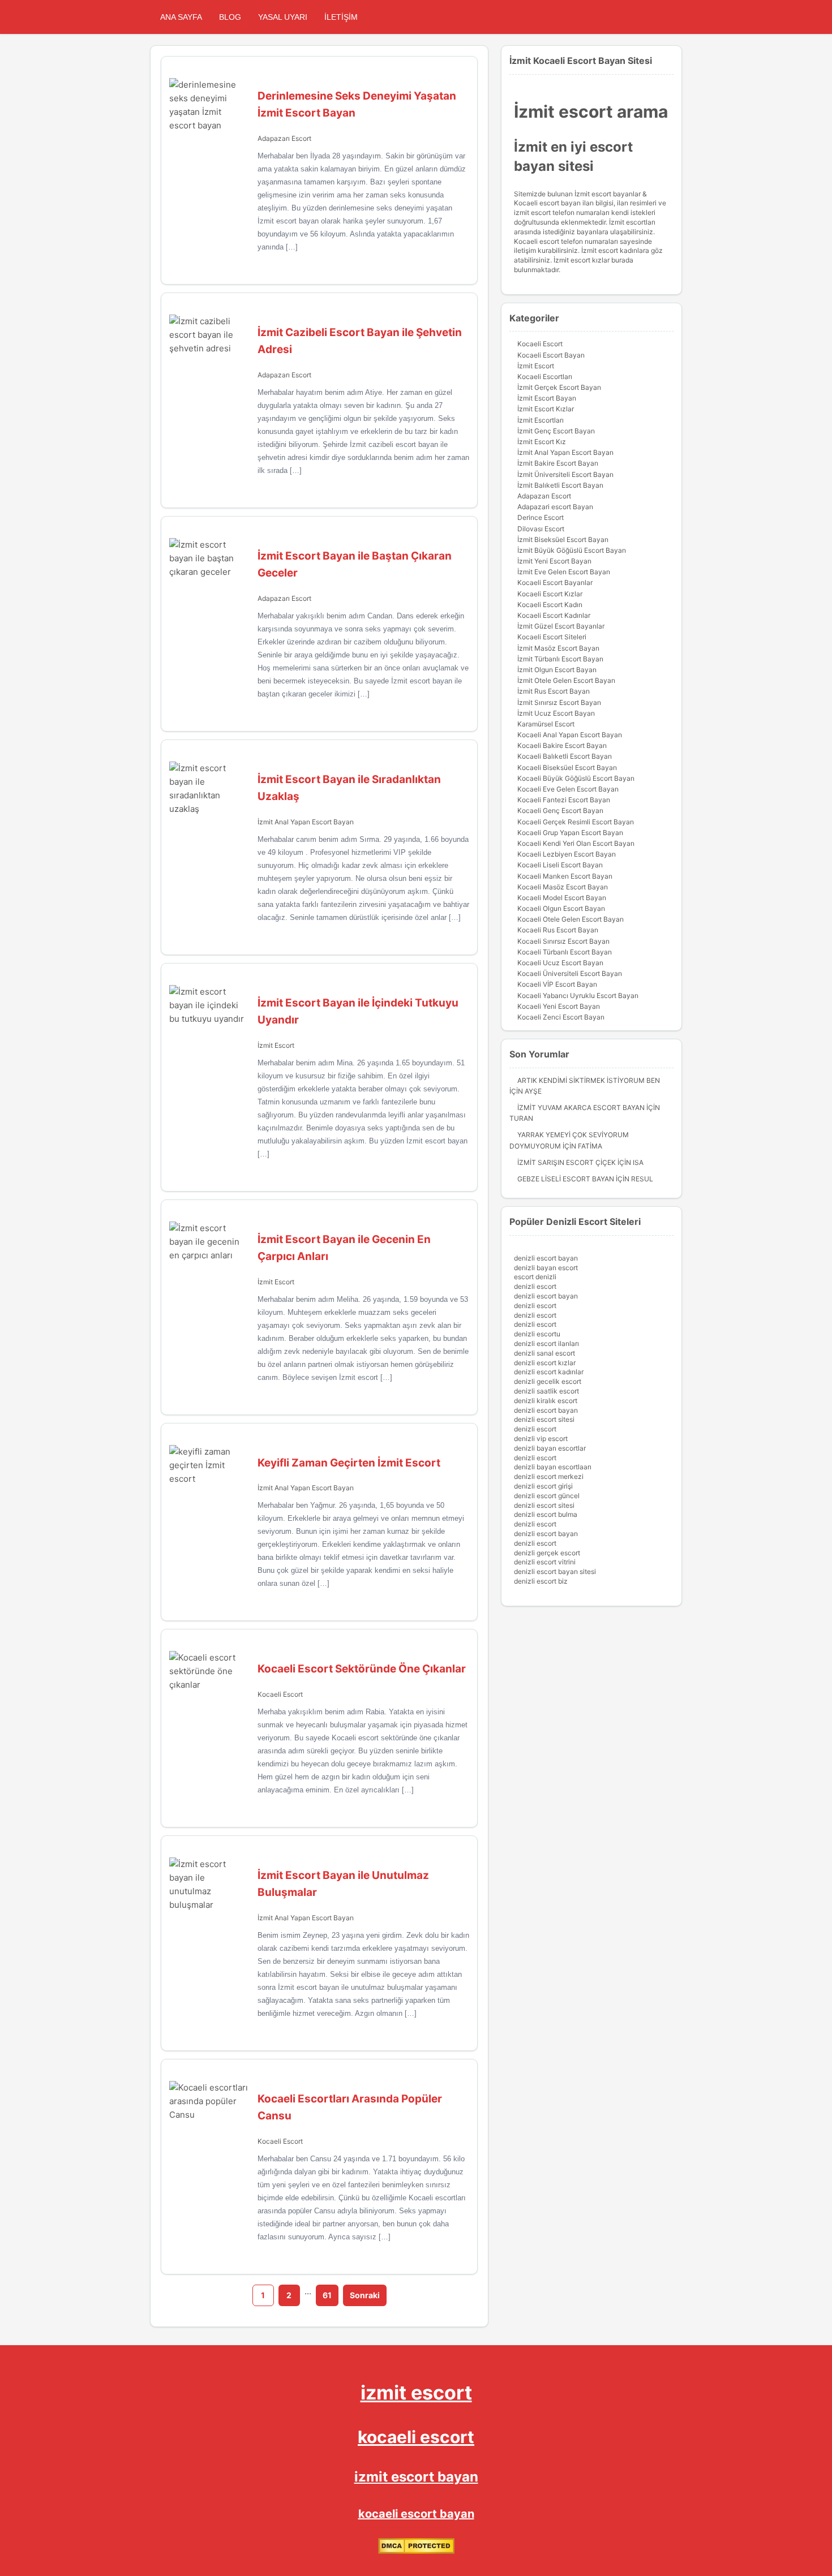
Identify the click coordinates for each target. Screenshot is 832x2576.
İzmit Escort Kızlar (546, 409)
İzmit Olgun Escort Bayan (557, 670)
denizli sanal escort (544, 1353)
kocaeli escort (416, 2437)
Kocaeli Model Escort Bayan (562, 898)
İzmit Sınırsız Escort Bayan (559, 702)
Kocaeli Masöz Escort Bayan (563, 887)
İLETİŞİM (341, 17)
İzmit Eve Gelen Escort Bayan (564, 572)
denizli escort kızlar (545, 1363)
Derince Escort (541, 517)
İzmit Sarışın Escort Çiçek (567, 1162)
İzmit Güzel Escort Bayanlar (561, 626)
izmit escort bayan (416, 2477)
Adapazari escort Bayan (555, 507)
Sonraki (365, 2295)
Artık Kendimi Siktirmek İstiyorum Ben (589, 1080)
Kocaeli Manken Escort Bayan (565, 876)
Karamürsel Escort (546, 724)
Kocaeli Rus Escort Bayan (558, 930)
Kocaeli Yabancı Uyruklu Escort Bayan (578, 995)
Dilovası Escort (541, 529)
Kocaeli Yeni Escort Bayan (559, 1006)
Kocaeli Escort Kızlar (550, 594)
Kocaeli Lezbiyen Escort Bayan (567, 854)
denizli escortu (537, 1334)
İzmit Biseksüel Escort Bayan (563, 539)
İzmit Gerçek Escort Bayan (559, 387)
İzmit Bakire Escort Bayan (558, 463)
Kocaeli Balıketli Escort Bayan (565, 756)
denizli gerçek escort (547, 1553)
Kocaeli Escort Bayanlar (555, 582)
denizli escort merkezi (549, 1476)
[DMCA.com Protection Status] (416, 2551)
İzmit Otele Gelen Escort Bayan (566, 680)
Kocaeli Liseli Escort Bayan (560, 865)
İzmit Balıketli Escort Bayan (560, 485)
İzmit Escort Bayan (547, 398)
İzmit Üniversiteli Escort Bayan (565, 474)
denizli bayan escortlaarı (553, 1467)
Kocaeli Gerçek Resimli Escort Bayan (576, 822)
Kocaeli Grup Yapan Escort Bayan (570, 833)
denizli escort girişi (543, 1486)
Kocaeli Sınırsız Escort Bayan (563, 941)
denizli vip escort (541, 1438)
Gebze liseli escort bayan (566, 1179)
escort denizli (535, 1277)
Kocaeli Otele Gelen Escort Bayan (571, 919)
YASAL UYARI (283, 17)
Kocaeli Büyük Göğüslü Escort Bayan (576, 778)
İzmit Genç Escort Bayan (556, 431)
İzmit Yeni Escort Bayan (554, 561)
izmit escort (416, 2392)
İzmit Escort (276, 1045)
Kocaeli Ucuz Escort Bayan (560, 963)
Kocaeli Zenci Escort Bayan (561, 1017)
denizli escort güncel (547, 1496)
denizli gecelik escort (548, 1381)
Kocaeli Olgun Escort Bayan (561, 908)
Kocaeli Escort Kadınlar (554, 615)
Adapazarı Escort (284, 138)
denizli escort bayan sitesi (555, 1571)
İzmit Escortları (541, 420)
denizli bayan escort (546, 1268)
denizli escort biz (541, 1581)
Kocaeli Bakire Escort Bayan (562, 745)
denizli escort (535, 1286)
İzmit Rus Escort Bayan (554, 691)
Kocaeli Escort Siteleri (552, 637)
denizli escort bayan (546, 1258)
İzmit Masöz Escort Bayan (558, 648)
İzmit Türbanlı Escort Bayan (560, 659)
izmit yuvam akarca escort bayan (581, 1108)
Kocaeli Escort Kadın (550, 605)
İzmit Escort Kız (542, 442)
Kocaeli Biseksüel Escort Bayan (567, 767)
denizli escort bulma (546, 1514)
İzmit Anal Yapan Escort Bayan (306, 822)
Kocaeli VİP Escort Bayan (557, 984)
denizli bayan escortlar (550, 1448)
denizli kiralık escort (546, 1401)
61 (327, 2295)
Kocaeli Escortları (545, 377)
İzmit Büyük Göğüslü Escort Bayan (572, 550)
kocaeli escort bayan (416, 2514)
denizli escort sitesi (544, 1419)
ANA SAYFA (181, 17)
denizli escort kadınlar (549, 1372)
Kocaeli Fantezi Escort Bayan (564, 800)
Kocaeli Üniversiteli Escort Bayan (570, 973)
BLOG (230, 17)
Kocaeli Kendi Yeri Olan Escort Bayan (576, 843)
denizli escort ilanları (546, 1343)
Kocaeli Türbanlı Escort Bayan (565, 952)
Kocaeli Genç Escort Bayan (560, 810)
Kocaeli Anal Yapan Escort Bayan (570, 735)
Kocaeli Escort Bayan (551, 355)
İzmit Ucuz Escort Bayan (556, 713)
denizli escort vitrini (545, 1562)
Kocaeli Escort (280, 1694)
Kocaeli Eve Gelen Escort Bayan (568, 789)
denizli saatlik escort (546, 1391)
